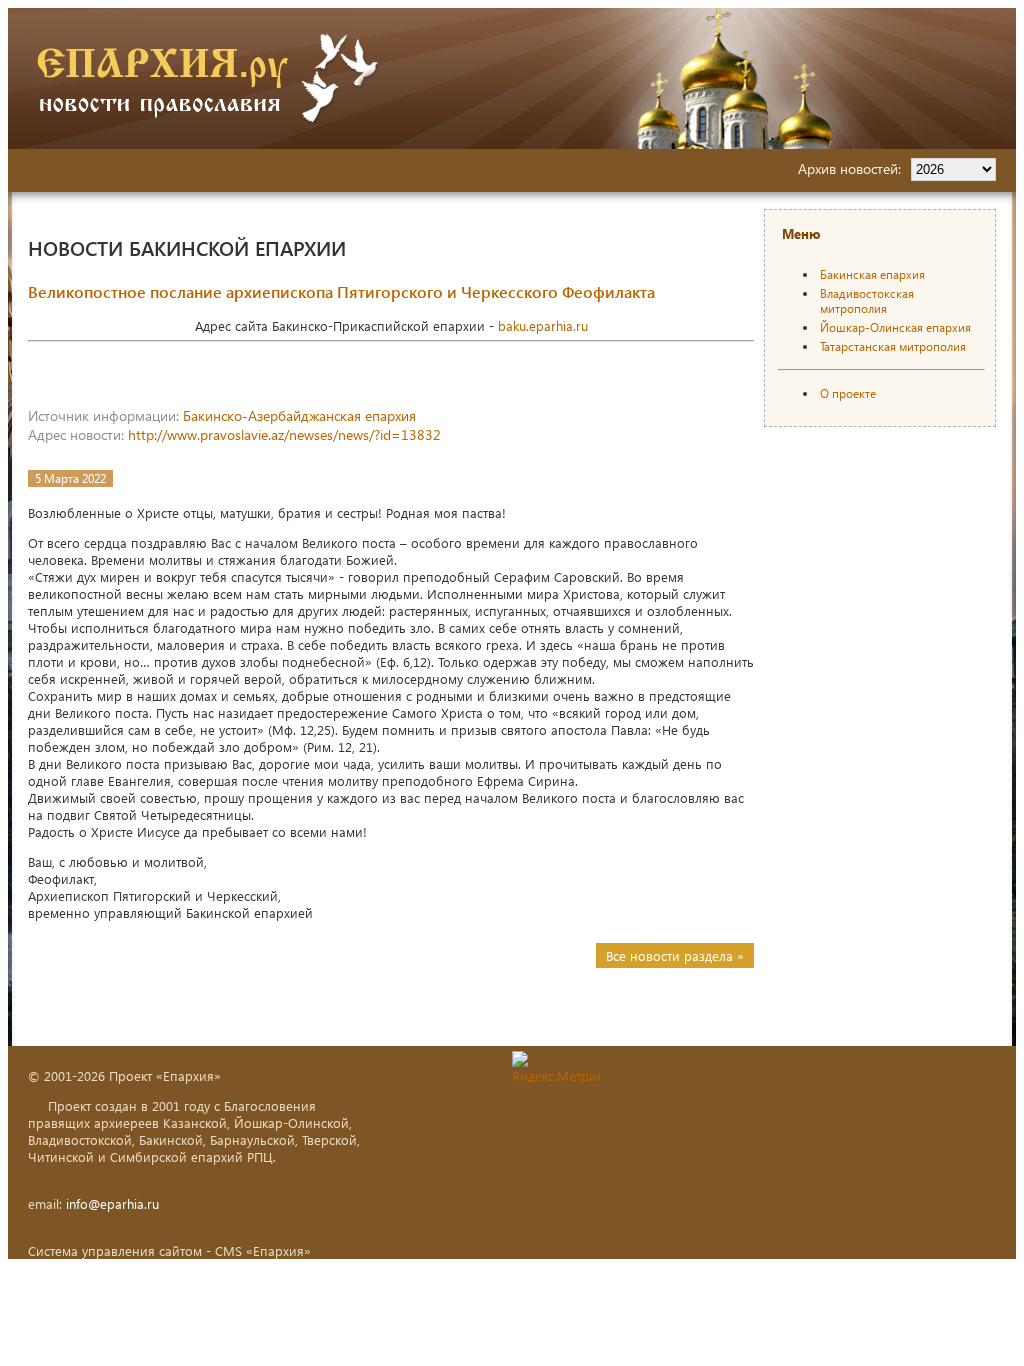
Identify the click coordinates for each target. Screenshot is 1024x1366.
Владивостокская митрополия (867, 301)
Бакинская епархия (872, 274)
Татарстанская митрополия (893, 346)
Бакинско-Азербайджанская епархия (299, 415)
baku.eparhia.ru (543, 325)
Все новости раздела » (675, 955)
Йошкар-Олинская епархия (895, 327)
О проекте (848, 393)
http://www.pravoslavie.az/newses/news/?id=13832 (284, 434)
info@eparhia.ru (112, 1203)
